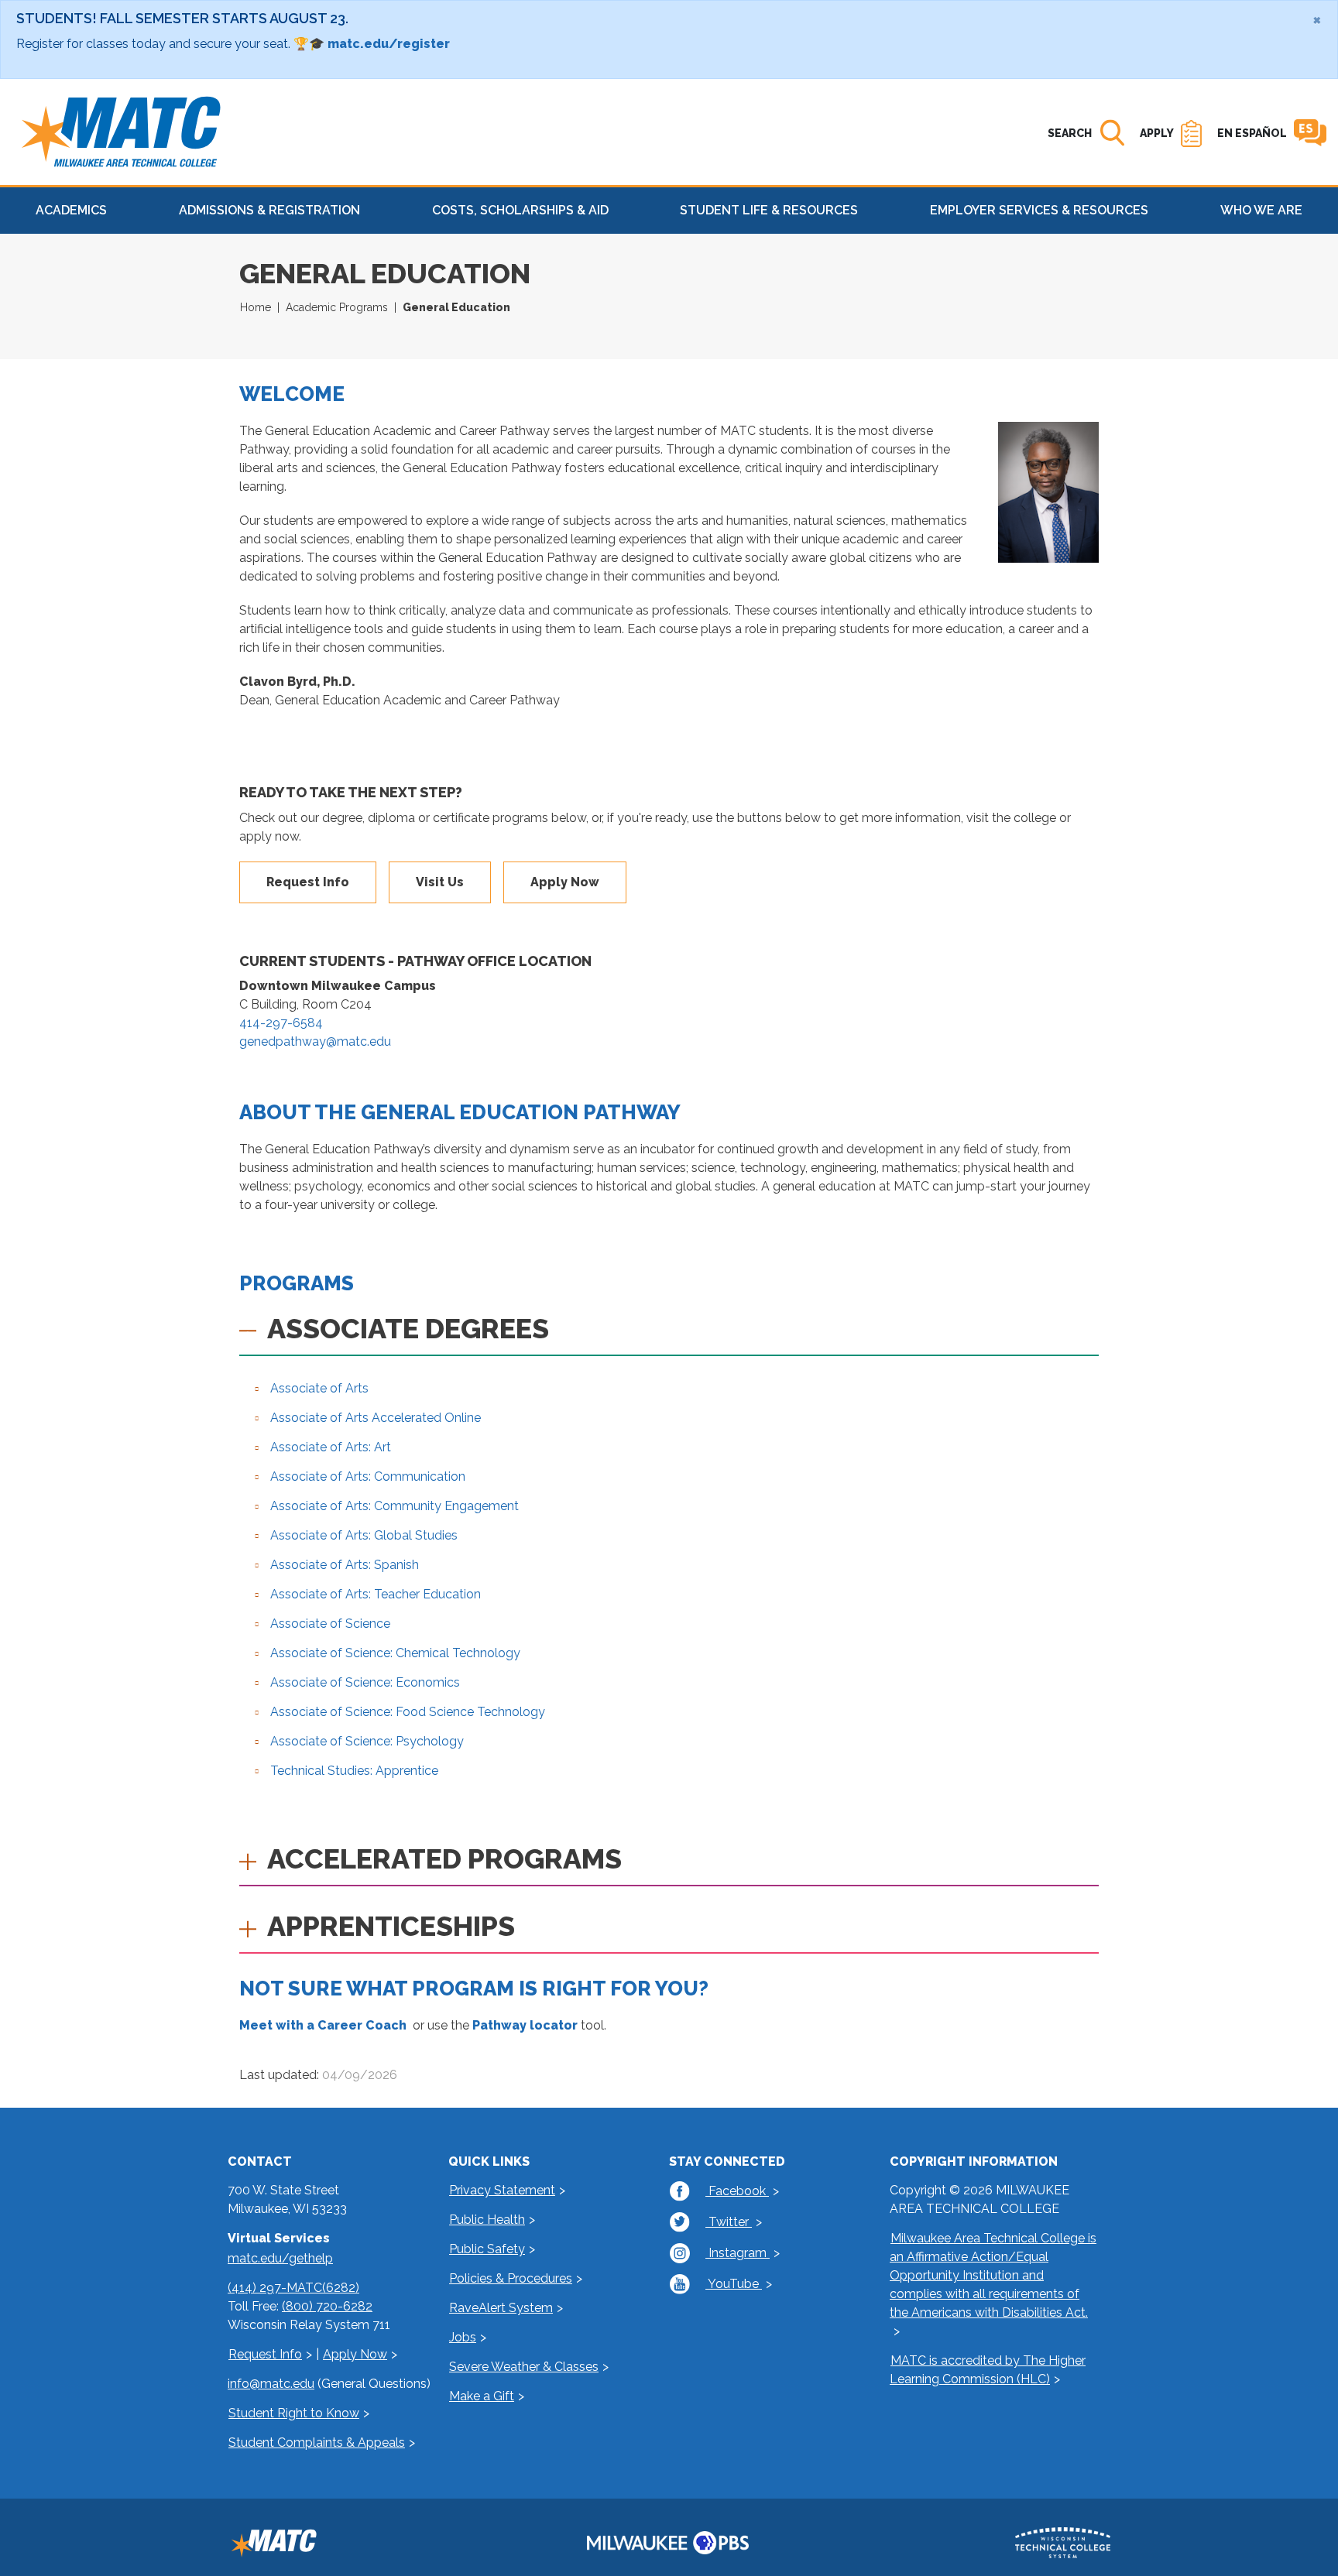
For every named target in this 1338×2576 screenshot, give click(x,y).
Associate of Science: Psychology (367, 1741)
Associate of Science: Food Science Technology (408, 1712)
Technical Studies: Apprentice (354, 1771)
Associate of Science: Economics (365, 1682)
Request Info (308, 882)
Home (256, 307)
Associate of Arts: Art (331, 1447)
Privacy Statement (502, 2190)
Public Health (487, 2220)
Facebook (737, 2191)
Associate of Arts (319, 1388)
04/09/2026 (360, 2075)
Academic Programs (337, 307)
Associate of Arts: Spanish (345, 1565)
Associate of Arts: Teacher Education (376, 1594)
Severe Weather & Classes (524, 2367)
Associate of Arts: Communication (368, 1476)
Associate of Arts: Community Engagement (395, 1506)
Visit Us (440, 882)
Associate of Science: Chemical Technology (395, 1653)
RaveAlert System (501, 2308)
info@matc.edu (271, 2384)
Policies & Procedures (511, 2278)
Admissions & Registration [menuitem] (269, 210)
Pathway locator (525, 2025)
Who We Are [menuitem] (1261, 210)
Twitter (729, 2222)
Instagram (738, 2253)
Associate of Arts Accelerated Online (376, 1418)
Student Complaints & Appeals (317, 2442)
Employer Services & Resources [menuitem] (1039, 210)
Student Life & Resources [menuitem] (769, 210)
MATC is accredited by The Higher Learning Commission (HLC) (988, 2370)
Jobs (463, 2337)
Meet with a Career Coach (323, 2025)
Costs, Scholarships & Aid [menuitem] (520, 210)
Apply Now (565, 882)
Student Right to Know (294, 2413)
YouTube (734, 2284)
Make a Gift (482, 2396)
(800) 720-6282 (327, 2306)
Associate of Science (330, 1624)
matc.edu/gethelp (280, 2258)
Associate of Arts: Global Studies (364, 1535)
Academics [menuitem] (71, 210)
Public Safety (487, 2249)
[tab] (669, 1334)
